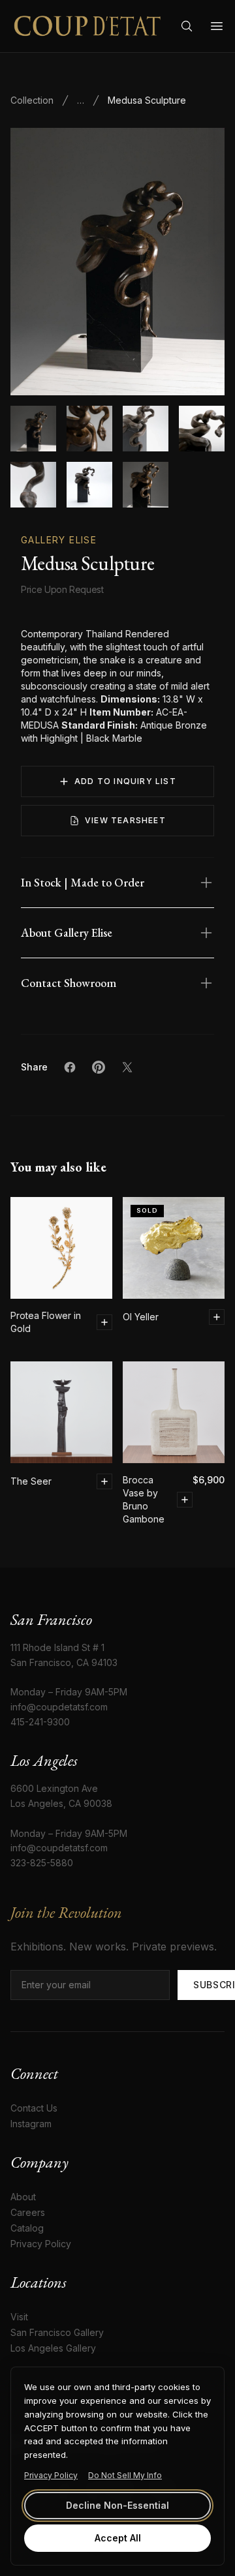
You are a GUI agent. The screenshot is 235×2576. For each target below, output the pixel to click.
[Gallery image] (89, 429)
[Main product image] (33, 429)
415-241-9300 (40, 1722)
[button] (117, 262)
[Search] (187, 26)
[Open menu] (217, 26)
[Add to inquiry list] (104, 1322)
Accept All (118, 2538)
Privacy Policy (51, 2475)
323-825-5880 (42, 1863)
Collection (32, 100)
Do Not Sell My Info (125, 2475)
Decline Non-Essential (117, 2505)
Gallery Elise (59, 540)
